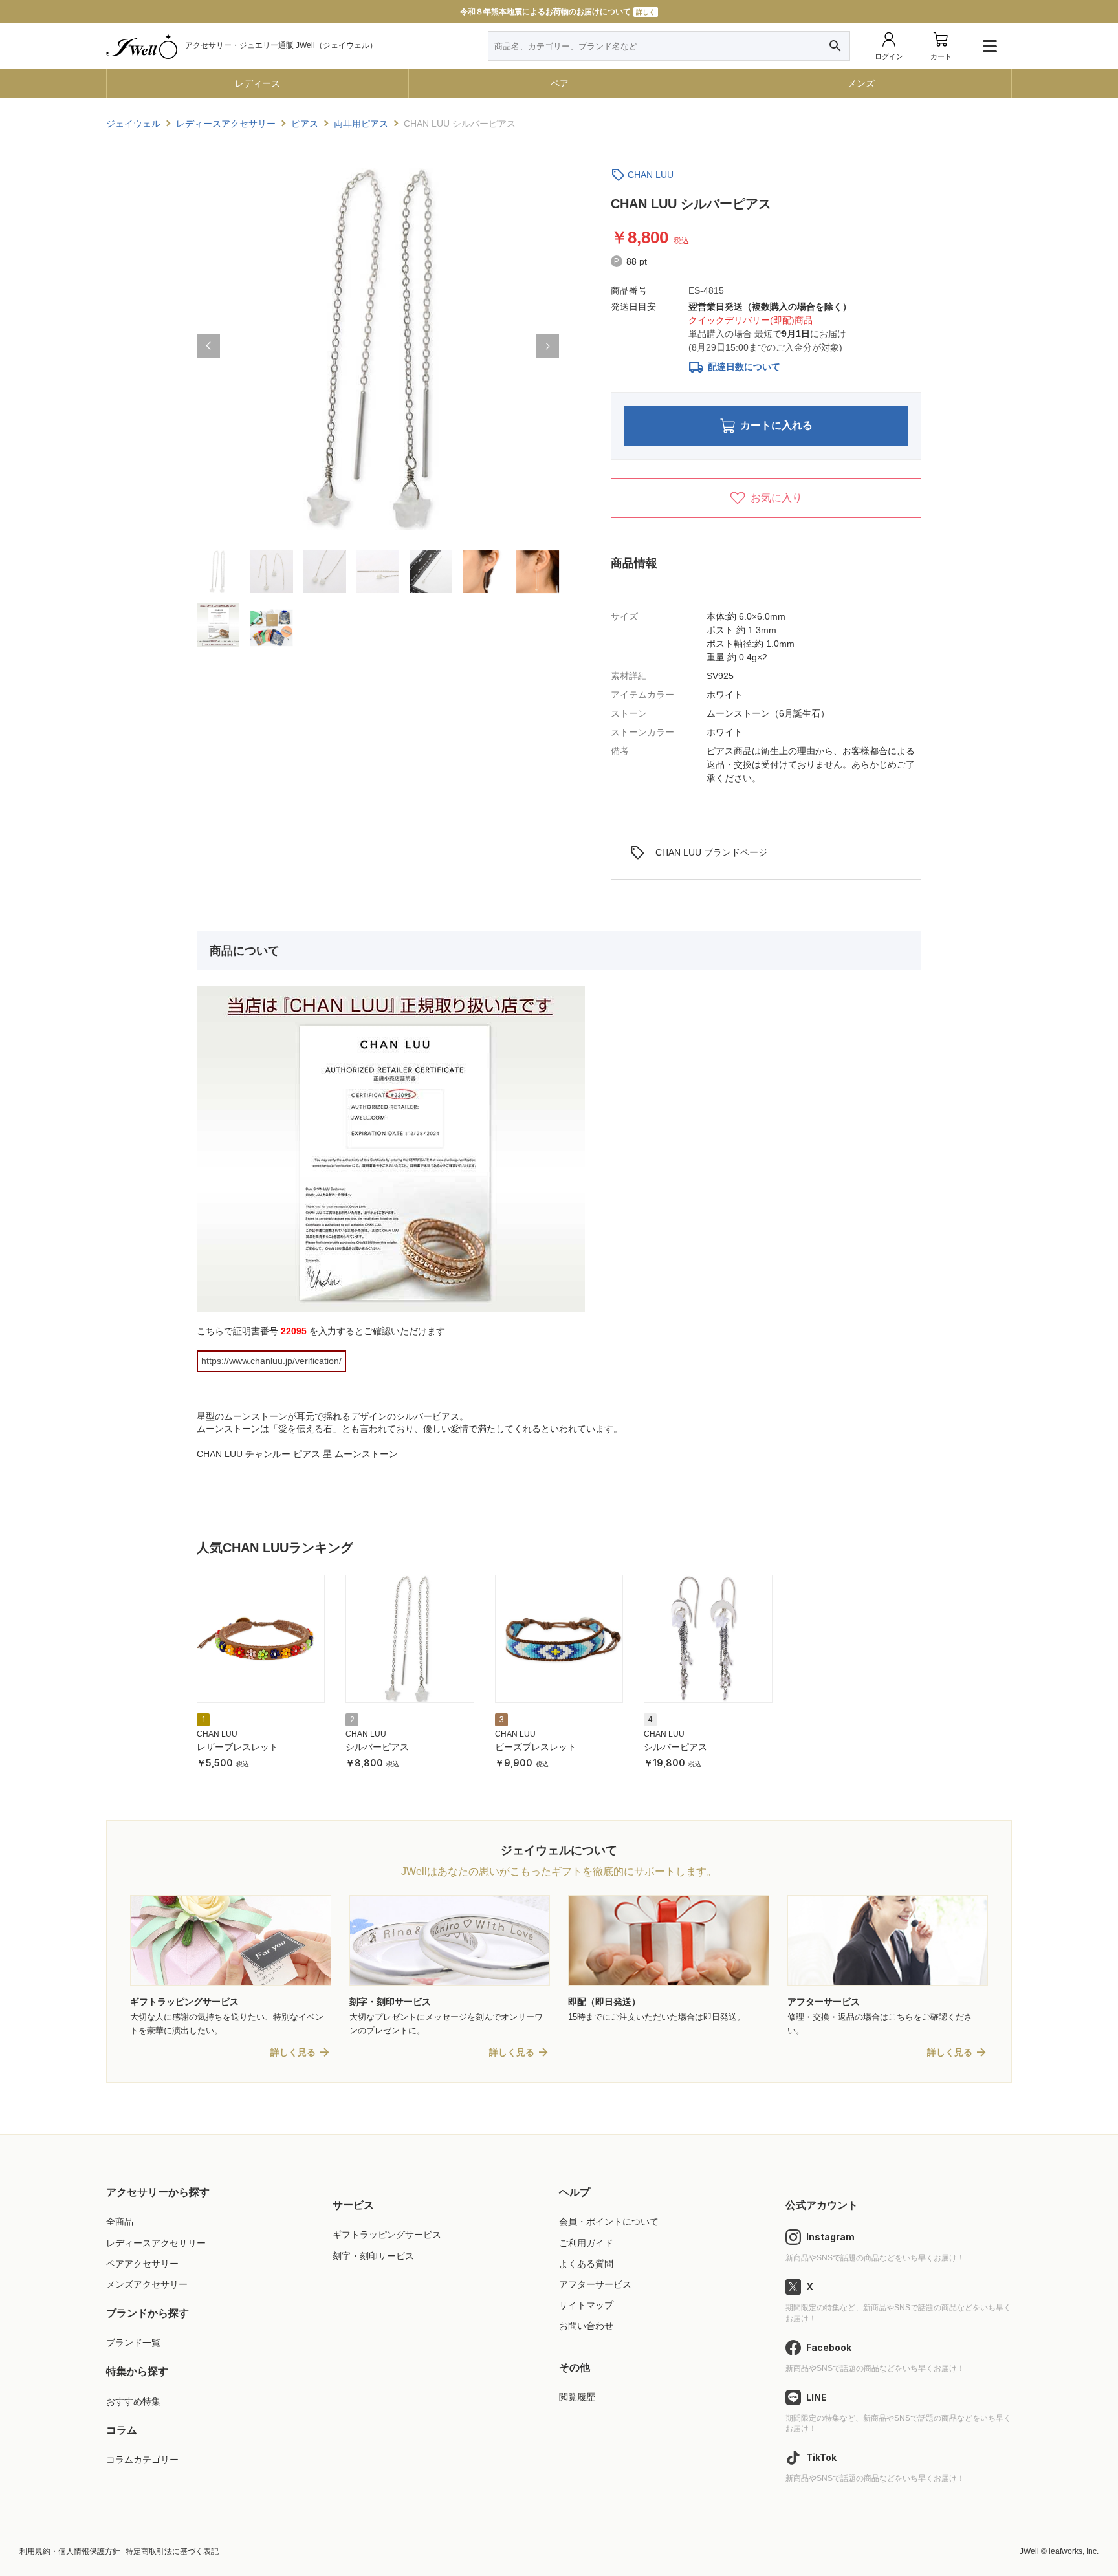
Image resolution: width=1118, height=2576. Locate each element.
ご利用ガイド (586, 2243)
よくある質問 (586, 2264)
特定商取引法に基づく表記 (172, 2551)
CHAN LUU (651, 175)
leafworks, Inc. (1074, 2551)
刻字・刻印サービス (373, 2256)
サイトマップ (586, 2305)
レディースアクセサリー (156, 2243)
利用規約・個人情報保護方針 (70, 2551)
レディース (258, 83)
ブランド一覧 (133, 2343)
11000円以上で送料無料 (558, 12)
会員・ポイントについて (609, 2222)
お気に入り (776, 498)
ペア (560, 83)
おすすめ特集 (133, 2401)
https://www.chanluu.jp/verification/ (271, 1361)
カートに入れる (776, 425)
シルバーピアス (377, 1747)
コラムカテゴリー (142, 2460)
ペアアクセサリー (142, 2264)
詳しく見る (293, 2052)
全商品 (120, 2222)
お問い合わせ (586, 2326)
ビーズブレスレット (536, 1747)
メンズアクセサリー (147, 2284)
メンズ (861, 83)
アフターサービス (595, 2284)
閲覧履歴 (577, 2397)
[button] (208, 346)
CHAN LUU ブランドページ (698, 853)
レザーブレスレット (237, 1747)
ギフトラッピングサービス (387, 2235)
